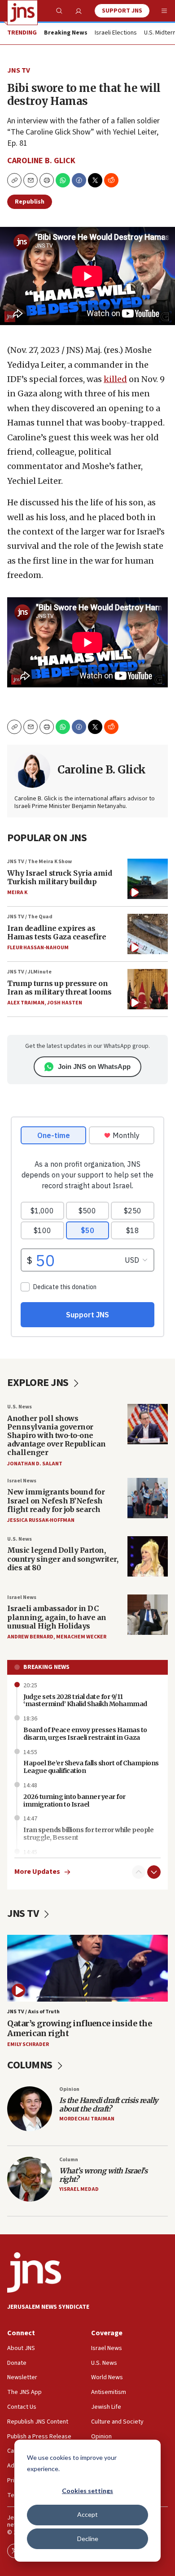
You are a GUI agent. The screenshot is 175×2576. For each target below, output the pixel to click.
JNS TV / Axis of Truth (33, 2012)
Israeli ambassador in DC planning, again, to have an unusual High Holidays (57, 1617)
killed (115, 379)
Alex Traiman (26, 1003)
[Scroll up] (139, 1872)
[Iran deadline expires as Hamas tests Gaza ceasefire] (148, 934)
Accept (87, 2514)
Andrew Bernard (30, 1637)
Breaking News (46, 1667)
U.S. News (20, 1407)
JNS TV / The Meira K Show (39, 862)
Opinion (69, 2089)
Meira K (17, 893)
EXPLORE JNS (39, 1383)
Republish (30, 202)
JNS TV (19, 70)
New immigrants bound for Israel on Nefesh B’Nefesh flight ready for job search (56, 1500)
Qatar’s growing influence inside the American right (79, 2028)
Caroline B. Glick (41, 161)
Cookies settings (87, 2491)
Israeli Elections (116, 33)
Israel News (22, 1481)
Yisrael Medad (79, 2189)
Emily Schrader (28, 2044)
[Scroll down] (154, 1872)
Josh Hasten (65, 1003)
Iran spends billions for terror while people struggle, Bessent (88, 1834)
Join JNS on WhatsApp (94, 1066)
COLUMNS (31, 2065)
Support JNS (122, 11)
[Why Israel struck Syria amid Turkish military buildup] (148, 879)
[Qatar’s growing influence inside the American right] (87, 1968)
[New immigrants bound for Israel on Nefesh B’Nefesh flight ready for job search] (148, 1498)
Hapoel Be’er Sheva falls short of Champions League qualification (91, 1767)
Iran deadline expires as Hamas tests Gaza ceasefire (57, 932)
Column (69, 2160)
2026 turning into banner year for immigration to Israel (74, 1801)
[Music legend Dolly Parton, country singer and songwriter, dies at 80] (148, 1556)
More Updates (37, 1872)
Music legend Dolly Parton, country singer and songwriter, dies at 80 (63, 1559)
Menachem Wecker (81, 1637)
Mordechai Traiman (87, 2119)
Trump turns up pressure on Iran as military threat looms (59, 988)
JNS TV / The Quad (30, 917)
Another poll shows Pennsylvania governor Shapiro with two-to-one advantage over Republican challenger (57, 1436)
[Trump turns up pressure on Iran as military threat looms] (148, 989)
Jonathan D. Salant (35, 1464)
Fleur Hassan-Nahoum (38, 948)
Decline (88, 2539)
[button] (47, 180)
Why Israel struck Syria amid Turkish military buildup (59, 877)
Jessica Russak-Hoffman (41, 1520)
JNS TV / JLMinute (29, 972)
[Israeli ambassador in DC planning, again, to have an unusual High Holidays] (148, 1615)
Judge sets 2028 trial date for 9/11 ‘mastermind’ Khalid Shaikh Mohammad (85, 1701)
